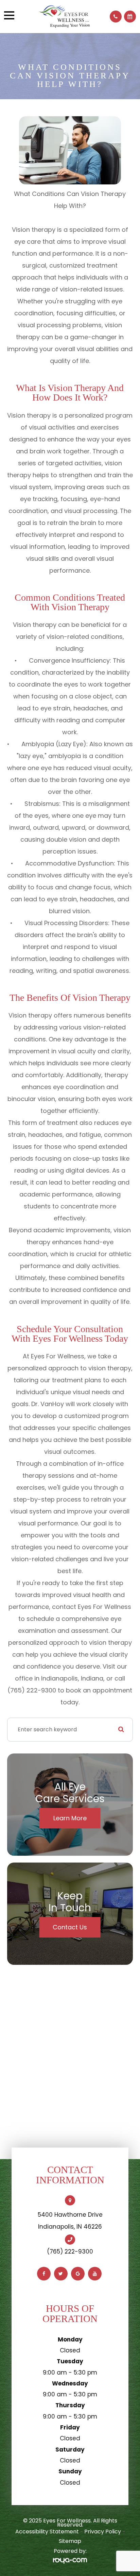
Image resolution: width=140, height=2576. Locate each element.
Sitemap (70, 2541)
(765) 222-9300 (70, 2251)
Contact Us (70, 1927)
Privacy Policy (103, 2532)
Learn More (70, 1818)
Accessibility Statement (47, 2532)
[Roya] (70, 2561)
